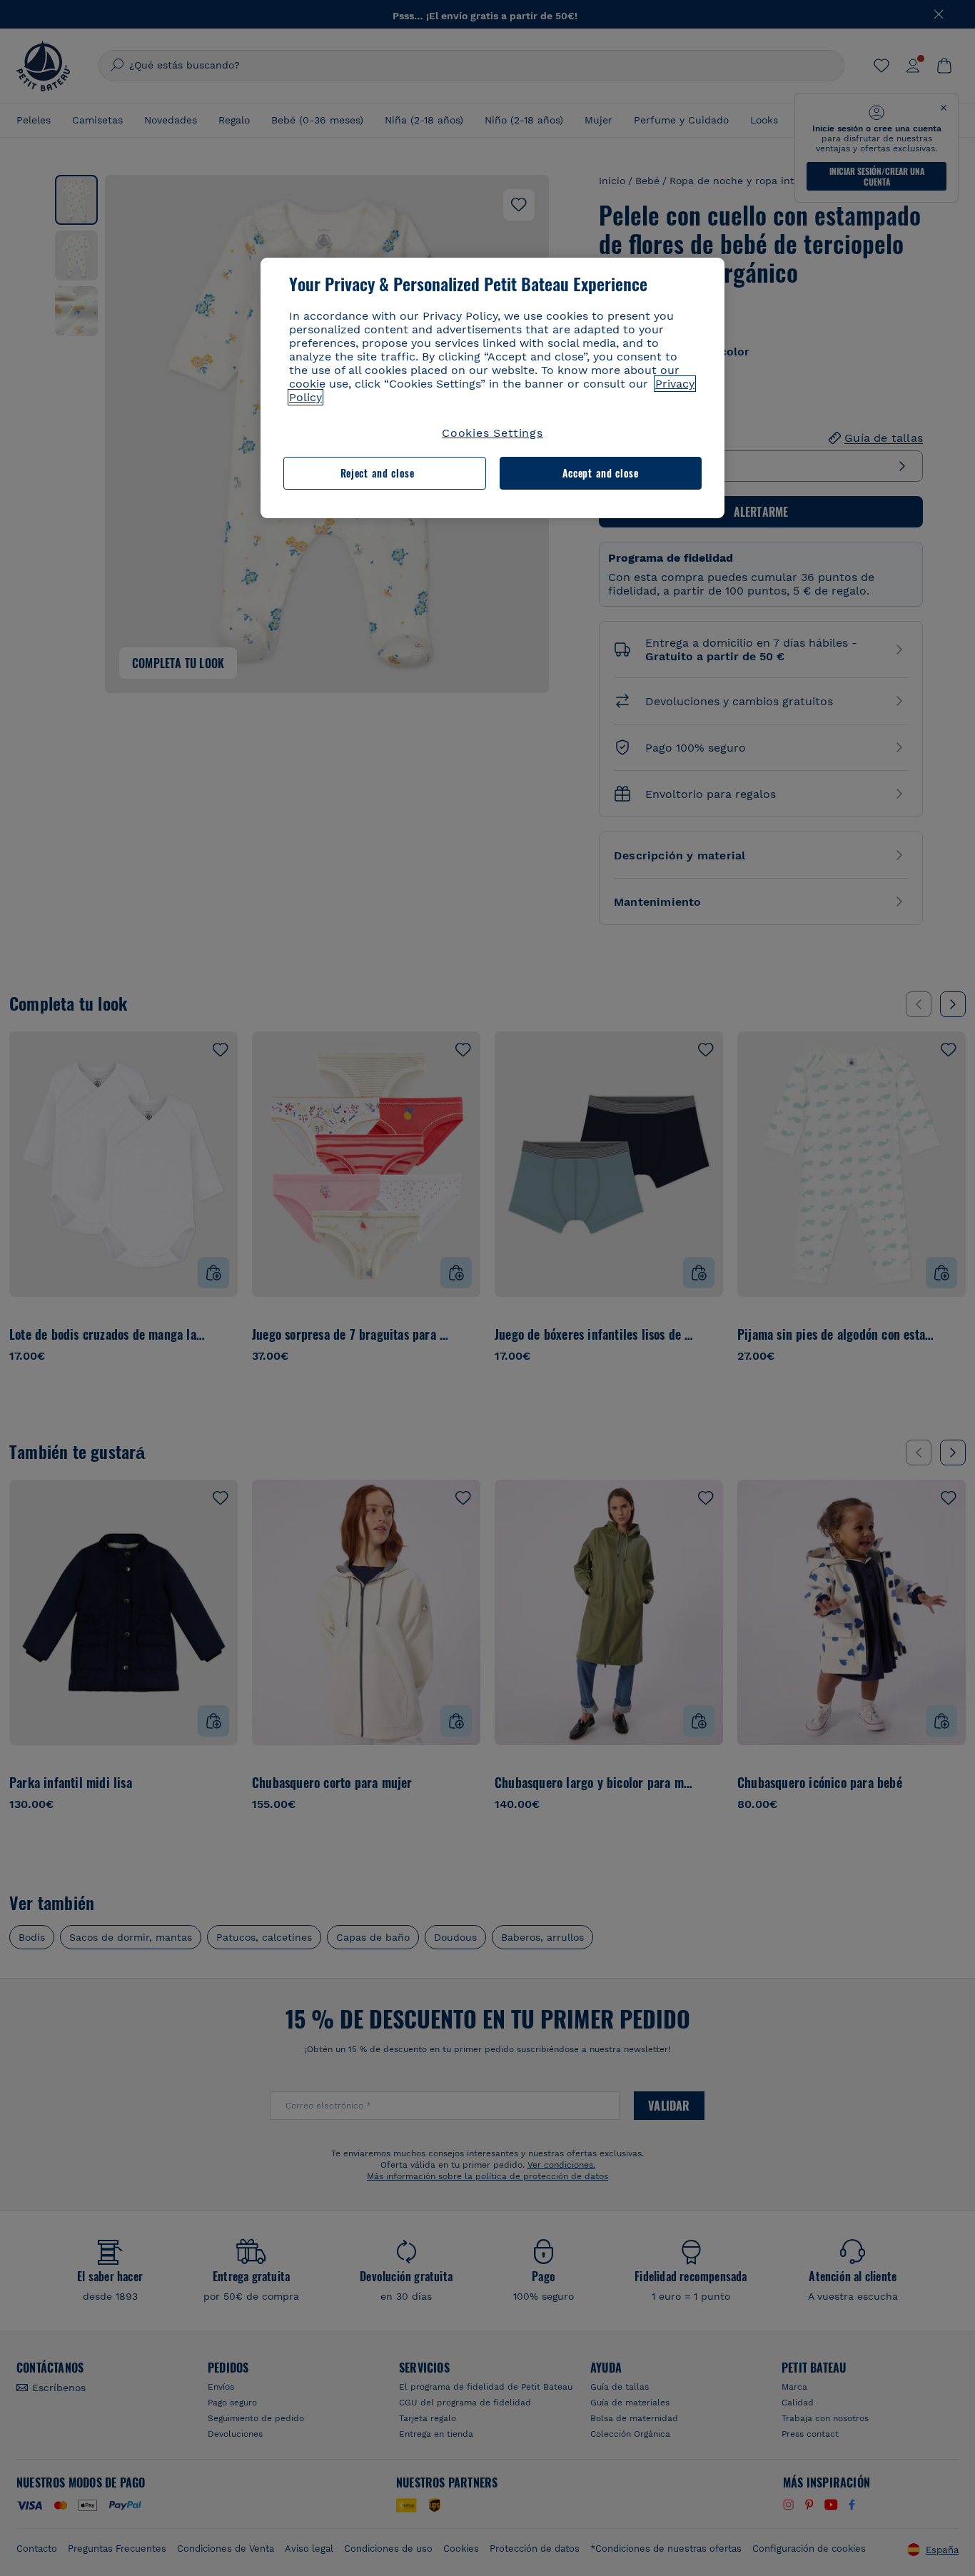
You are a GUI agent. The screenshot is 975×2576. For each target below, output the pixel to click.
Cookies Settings (492, 433)
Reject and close (378, 473)
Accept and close (601, 473)
